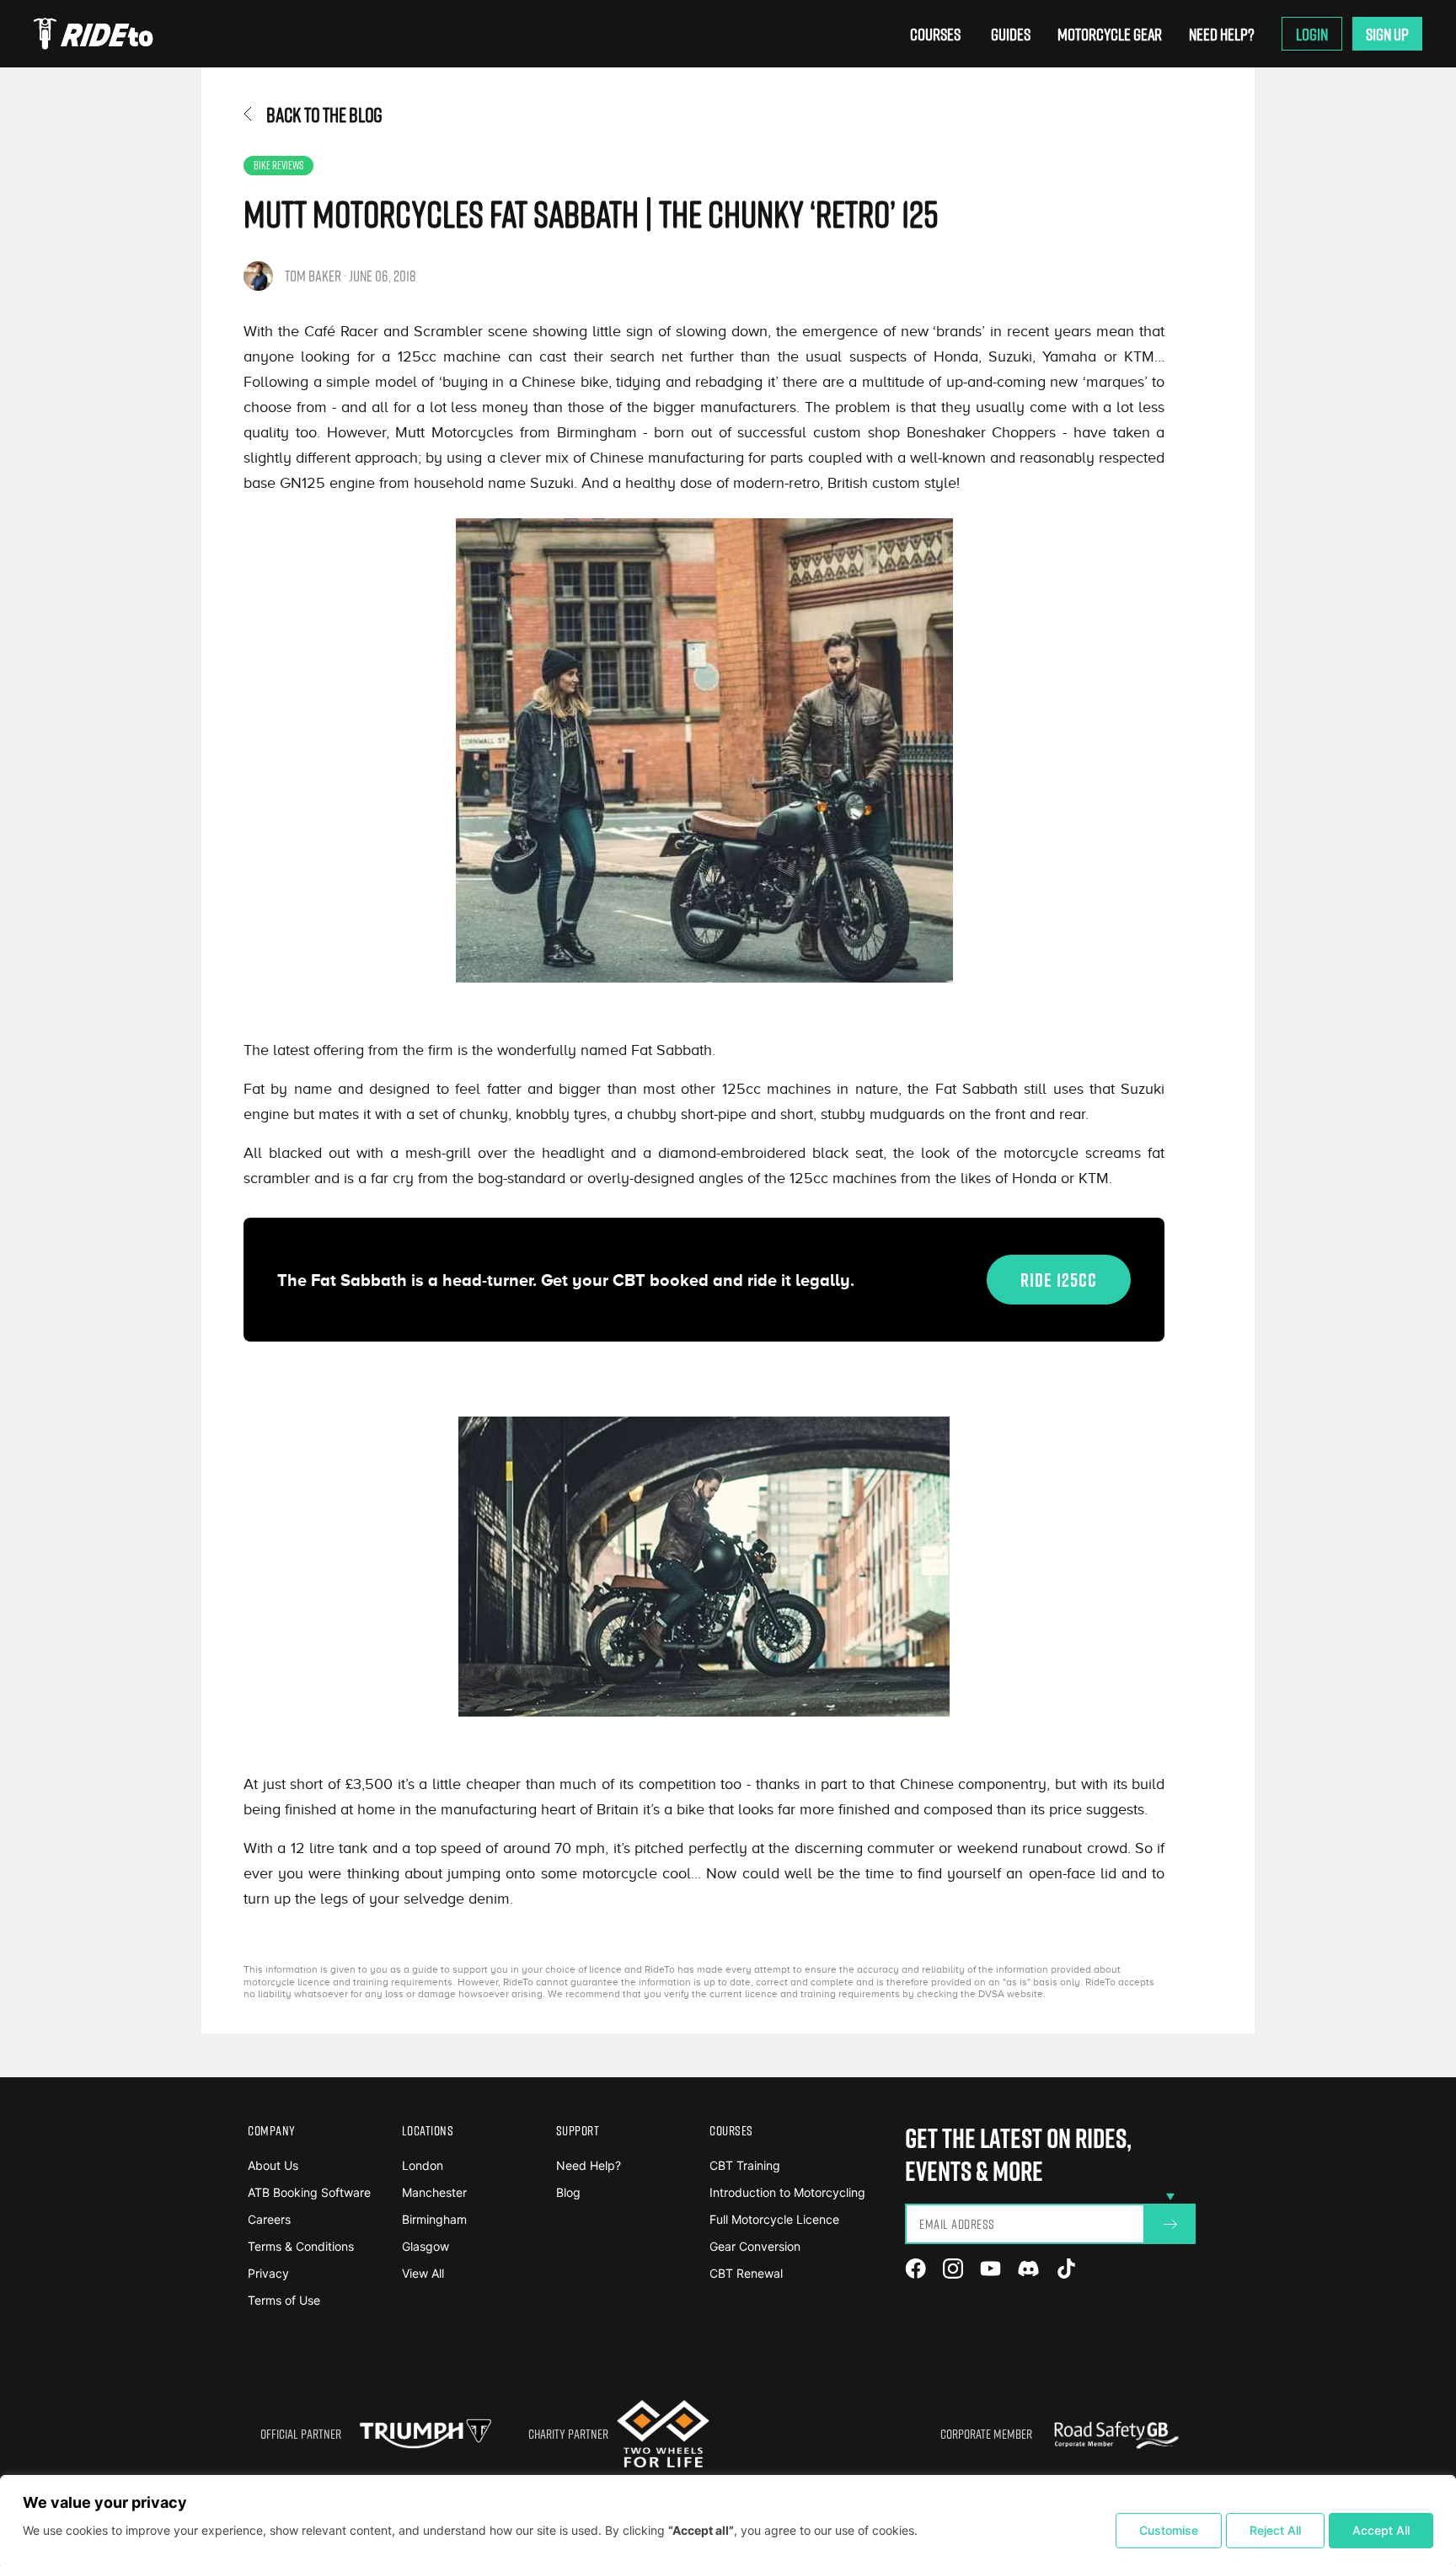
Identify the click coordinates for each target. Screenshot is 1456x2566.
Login (1312, 34)
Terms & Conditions (301, 2246)
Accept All (1381, 2530)
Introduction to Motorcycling (787, 2192)
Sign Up (1387, 34)
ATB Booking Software (309, 2192)
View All (423, 2273)
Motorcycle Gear (1110, 34)
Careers (269, 2219)
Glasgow (426, 2246)
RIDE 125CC (1059, 1280)
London (423, 2165)
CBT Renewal (746, 2273)
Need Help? (1222, 34)
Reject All (1275, 2530)
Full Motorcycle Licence (774, 2219)
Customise (1169, 2530)
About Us (273, 2165)
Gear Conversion (755, 2246)
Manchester (434, 2192)
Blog (568, 2192)
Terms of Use (284, 2300)
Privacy (268, 2273)
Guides (1011, 34)
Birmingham (434, 2219)
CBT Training (745, 2165)
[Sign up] (1170, 2224)
